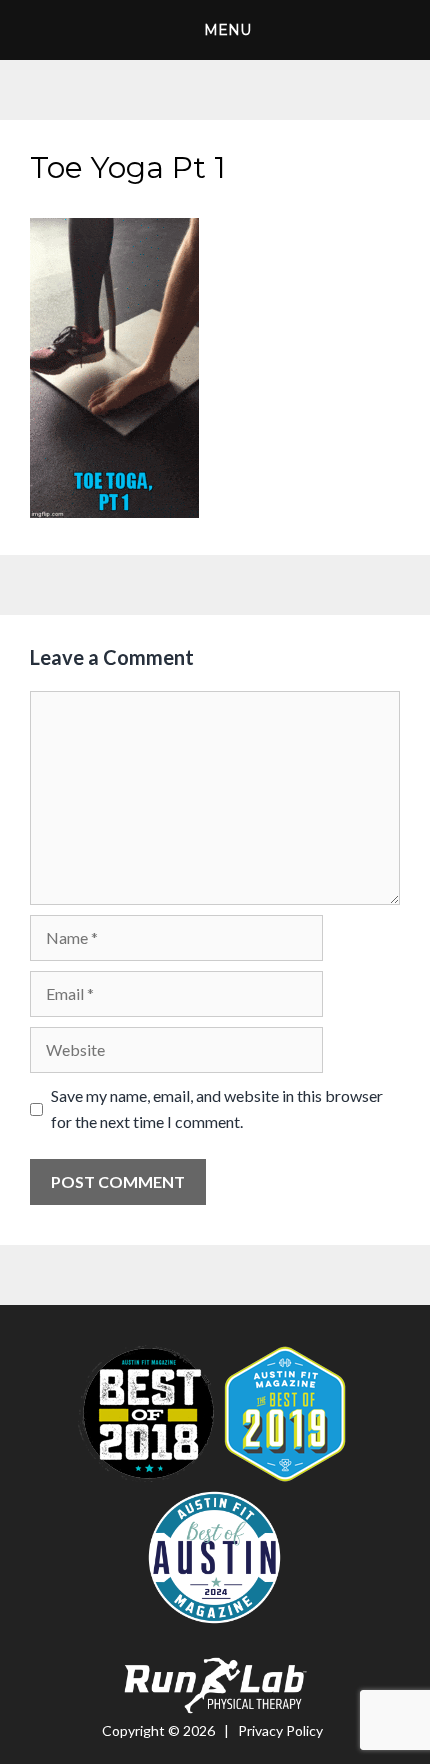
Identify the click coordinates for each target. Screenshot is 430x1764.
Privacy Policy (280, 1730)
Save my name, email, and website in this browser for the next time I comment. (217, 1108)
